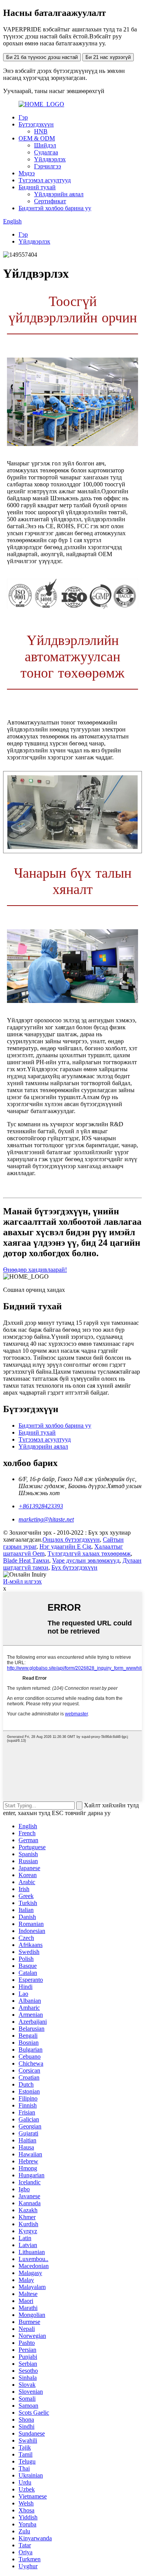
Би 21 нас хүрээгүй (108, 57)
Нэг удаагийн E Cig (65, 1546)
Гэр (23, 117)
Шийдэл (45, 145)
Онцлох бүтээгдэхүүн (71, 1540)
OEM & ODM (37, 138)
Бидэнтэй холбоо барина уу (55, 208)
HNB (41, 131)
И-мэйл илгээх (22, 1581)
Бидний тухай (37, 187)
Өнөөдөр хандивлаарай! (35, 1270)
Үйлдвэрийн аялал (59, 194)
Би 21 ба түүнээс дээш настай (42, 57)
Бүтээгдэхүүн (36, 124)
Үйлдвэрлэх (50, 159)
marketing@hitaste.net (46, 1519)
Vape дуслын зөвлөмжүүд (86, 1560)
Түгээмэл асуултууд (45, 180)
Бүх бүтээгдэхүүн (74, 1567)
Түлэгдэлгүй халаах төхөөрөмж (89, 1553)
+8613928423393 (41, 1506)
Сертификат (50, 201)
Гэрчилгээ (48, 166)
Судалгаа (46, 152)
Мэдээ (27, 173)
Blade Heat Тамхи (26, 1560)
